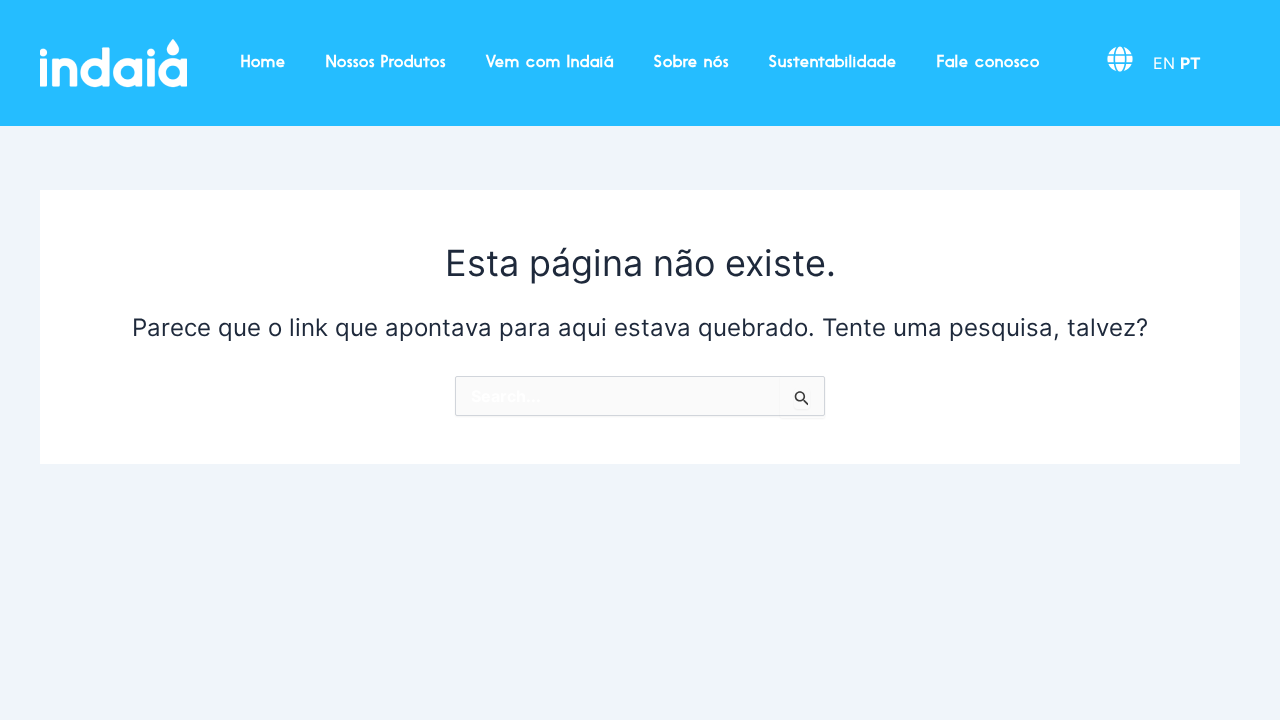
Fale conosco (988, 63)
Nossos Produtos (386, 63)
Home (263, 63)
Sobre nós (691, 63)
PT (1190, 63)
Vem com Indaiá (550, 63)
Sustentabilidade (833, 63)
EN (1164, 63)
